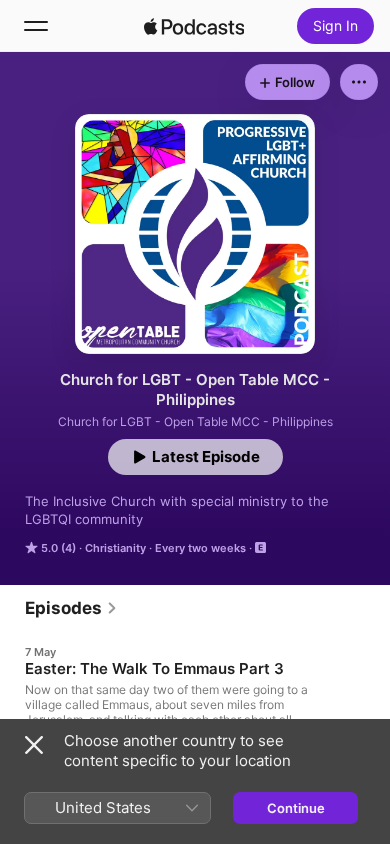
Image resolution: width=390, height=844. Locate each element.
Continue (296, 808)
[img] (194, 26)
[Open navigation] (36, 26)
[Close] (34, 745)
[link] (71, 608)
